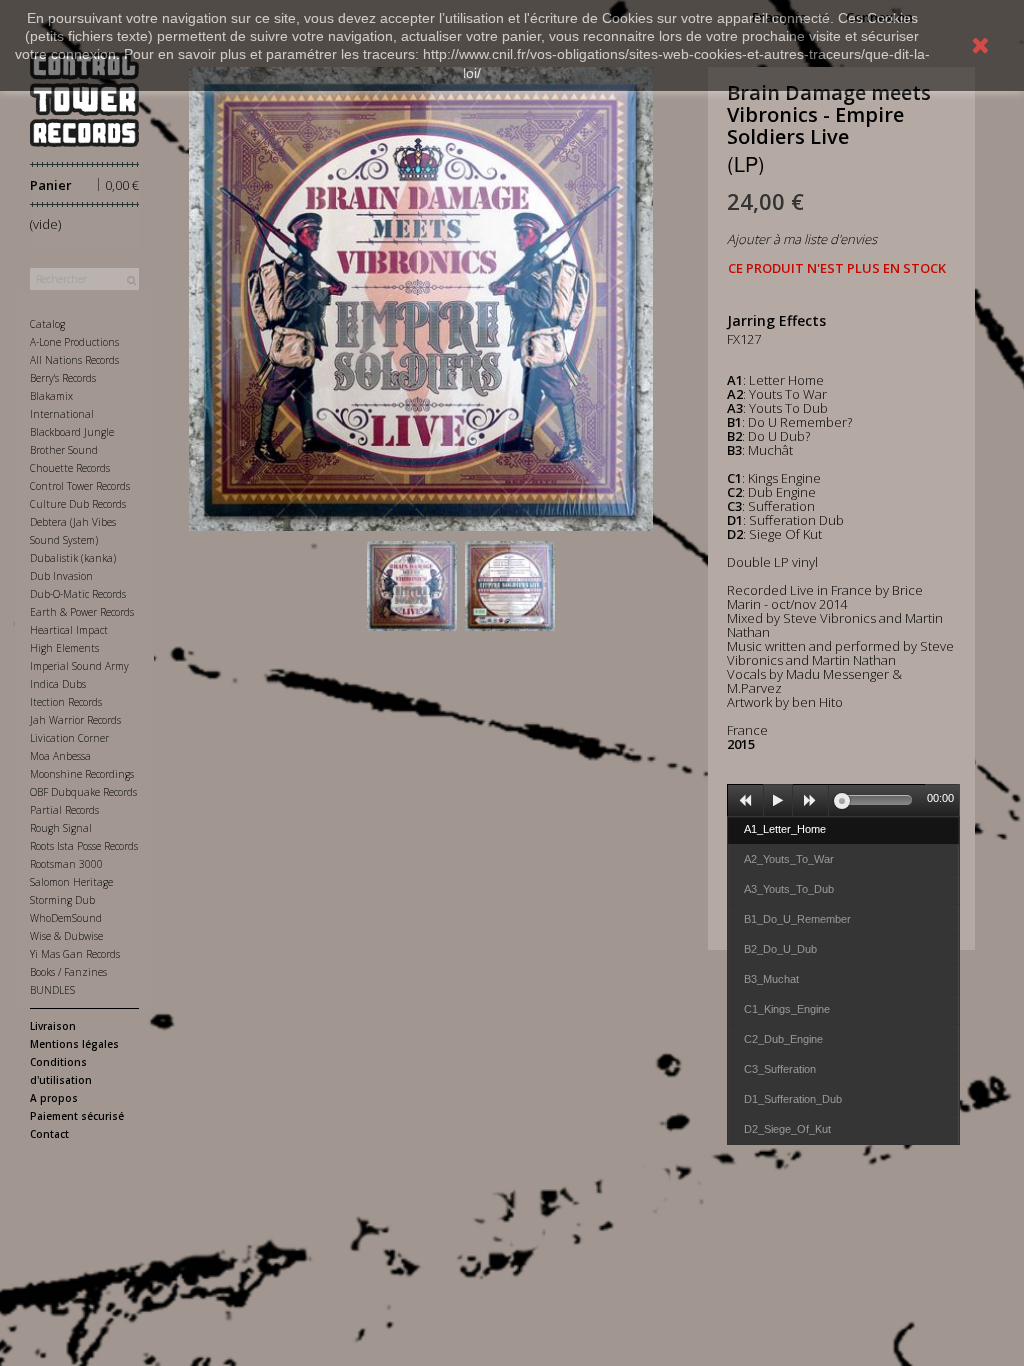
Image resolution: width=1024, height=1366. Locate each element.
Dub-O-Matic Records (78, 594)
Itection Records (66, 702)
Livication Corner (69, 738)
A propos (54, 1098)
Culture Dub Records (78, 504)
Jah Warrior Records (75, 720)
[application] (843, 800)
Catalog (47, 324)
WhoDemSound (66, 918)
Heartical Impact (69, 630)
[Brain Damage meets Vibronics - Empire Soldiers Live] (412, 586)
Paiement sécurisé (77, 1116)
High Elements (64, 648)
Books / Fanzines (68, 972)
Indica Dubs (58, 684)
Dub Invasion (61, 576)
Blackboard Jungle (72, 432)
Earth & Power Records (82, 612)
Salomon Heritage (71, 882)
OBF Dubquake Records (83, 792)
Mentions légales (74, 1044)
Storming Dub (62, 900)
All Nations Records (74, 360)
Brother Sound (64, 450)
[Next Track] (811, 801)
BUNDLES (52, 990)
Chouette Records (70, 468)
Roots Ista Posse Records (84, 846)
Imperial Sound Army (79, 666)
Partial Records (64, 810)
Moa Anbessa (60, 756)
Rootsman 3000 (66, 864)
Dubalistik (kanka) (73, 558)
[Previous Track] (746, 801)
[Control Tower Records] (84, 99)
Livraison (53, 1026)
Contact (49, 1134)
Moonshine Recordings (82, 774)
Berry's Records (63, 378)
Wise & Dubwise (66, 936)
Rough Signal (61, 828)
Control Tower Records (80, 486)
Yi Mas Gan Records (75, 954)
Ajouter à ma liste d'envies (802, 239)
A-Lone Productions (74, 342)
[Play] (778, 801)
